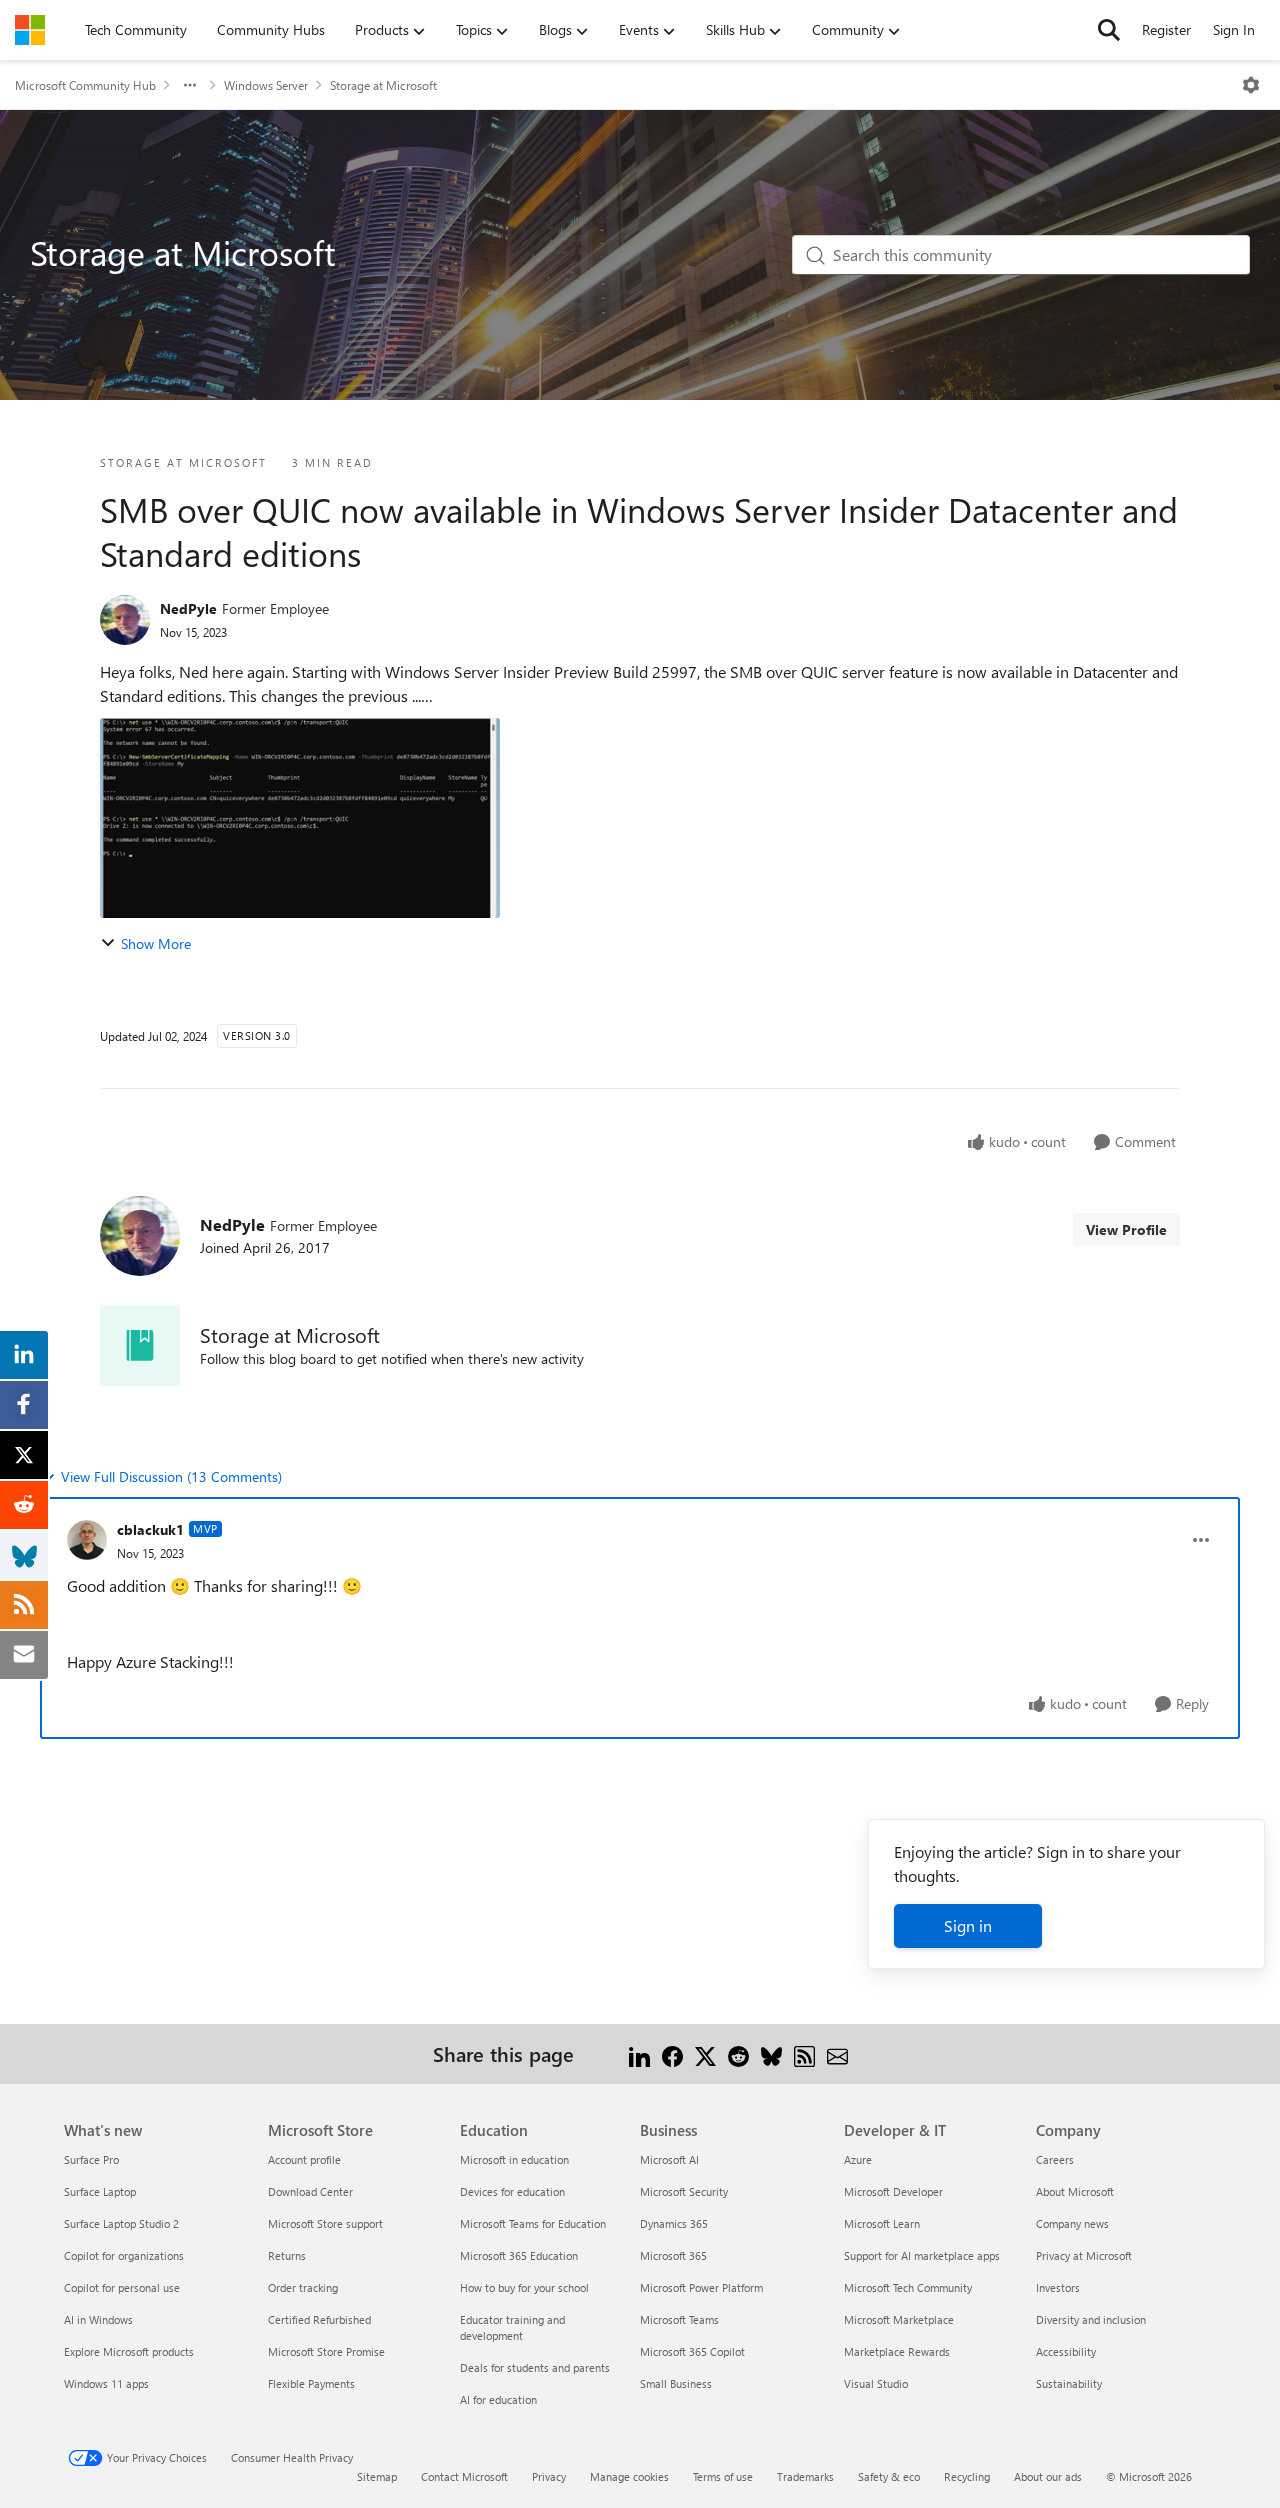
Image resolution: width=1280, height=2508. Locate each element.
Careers (1055, 2159)
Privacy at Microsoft (1084, 2255)
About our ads (1048, 2476)
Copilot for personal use (122, 2287)
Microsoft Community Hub (85, 85)
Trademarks (805, 2476)
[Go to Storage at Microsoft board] (140, 1346)
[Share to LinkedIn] (639, 2053)
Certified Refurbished (319, 2319)
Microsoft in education (514, 2159)
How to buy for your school (524, 2287)
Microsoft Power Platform (701, 2287)
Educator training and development (512, 2327)
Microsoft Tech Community (908, 2287)
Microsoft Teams (679, 2319)
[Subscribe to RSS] (804, 2053)
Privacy (549, 2476)
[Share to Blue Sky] (771, 2053)
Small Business (676, 2383)
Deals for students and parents (535, 2367)
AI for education (498, 2399)
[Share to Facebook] (672, 2053)
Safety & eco (889, 2476)
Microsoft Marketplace (899, 2319)
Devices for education (512, 2191)
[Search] (1109, 30)
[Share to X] (705, 2053)
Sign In (1234, 29)
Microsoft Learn (882, 2223)
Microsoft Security (684, 2191)
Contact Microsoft (464, 2476)
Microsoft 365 (673, 2255)
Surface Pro (91, 2159)
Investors (1058, 2287)
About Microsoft (1075, 2191)
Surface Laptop (100, 2191)
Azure (858, 2159)
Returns (287, 2255)
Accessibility (1066, 2351)
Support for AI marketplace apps (922, 2255)
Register (1166, 29)
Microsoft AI (669, 2159)
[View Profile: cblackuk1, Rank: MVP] (87, 1540)
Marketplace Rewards (897, 2351)
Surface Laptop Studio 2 (121, 2223)
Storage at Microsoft (383, 85)
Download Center (310, 2191)
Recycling (967, 2476)
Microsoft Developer (893, 2191)
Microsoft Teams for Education (533, 2223)
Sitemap (377, 2476)
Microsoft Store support (325, 2223)
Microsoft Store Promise (326, 2351)
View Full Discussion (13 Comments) (171, 1476)
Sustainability (1069, 2383)
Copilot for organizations (124, 2255)
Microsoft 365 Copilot (692, 2351)
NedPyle (188, 608)
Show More (156, 943)
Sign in (968, 1925)
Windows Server (266, 85)
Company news (1072, 2223)
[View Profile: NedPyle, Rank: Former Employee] (125, 620)
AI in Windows (98, 2319)
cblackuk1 (150, 1529)
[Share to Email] (837, 2053)
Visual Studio (876, 2383)
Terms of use (723, 2476)
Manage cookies (629, 2476)
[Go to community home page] (30, 30)
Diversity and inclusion (1091, 2319)
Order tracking (303, 2287)
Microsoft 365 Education (519, 2255)
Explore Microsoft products (129, 2351)
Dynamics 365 (674, 2223)
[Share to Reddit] (738, 2053)
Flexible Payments (311, 2383)
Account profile (304, 2159)
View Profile (1126, 1229)
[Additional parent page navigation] (190, 85)
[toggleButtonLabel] (1251, 85)
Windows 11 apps (106, 2383)
